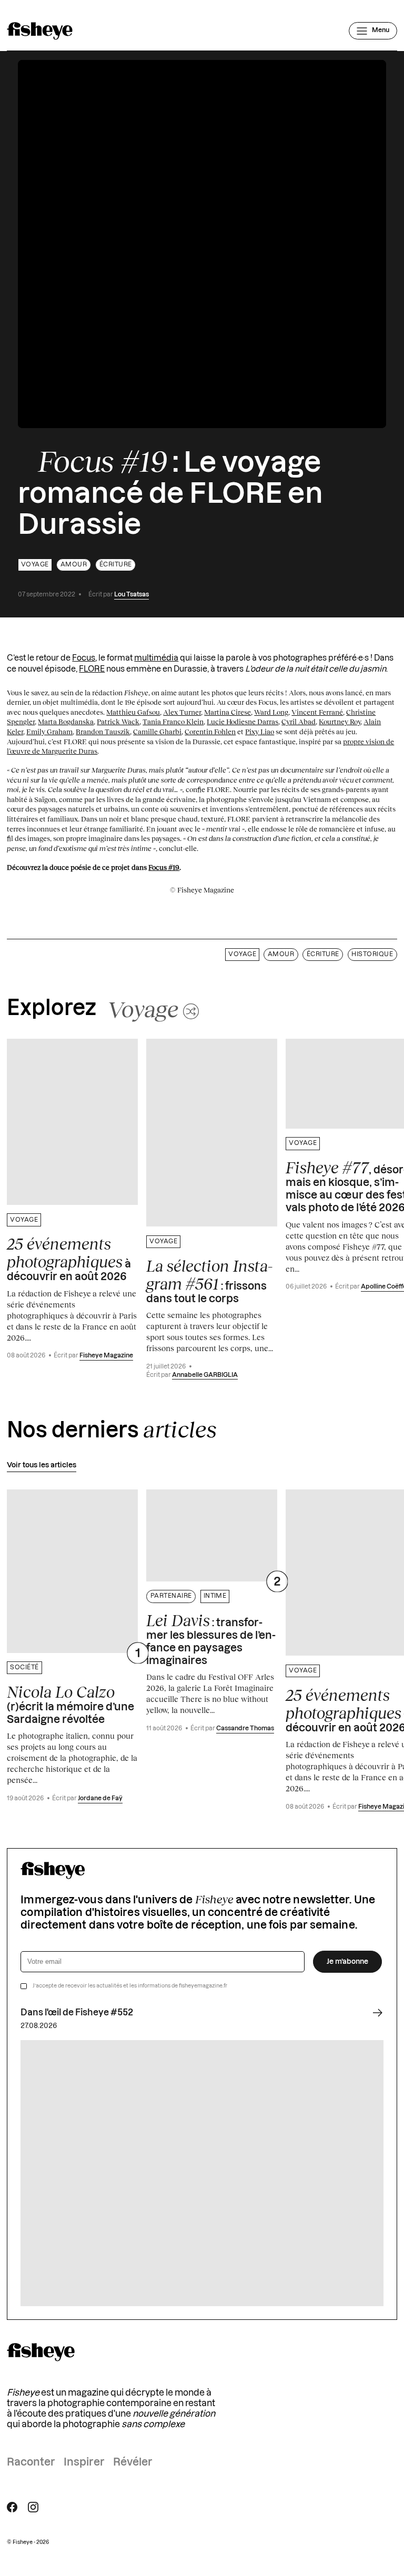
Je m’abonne (347, 1962)
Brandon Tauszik (103, 732)
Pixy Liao (260, 732)
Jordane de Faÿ (100, 1798)
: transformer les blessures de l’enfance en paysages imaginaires (211, 1639)
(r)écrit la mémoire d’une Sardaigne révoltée (70, 1704)
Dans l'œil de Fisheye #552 (77, 2013)
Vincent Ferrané (317, 712)
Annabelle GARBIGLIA (205, 1375)
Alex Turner (182, 712)
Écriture (116, 565)
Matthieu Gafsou (133, 712)
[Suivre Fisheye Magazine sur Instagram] (33, 2507)
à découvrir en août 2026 (69, 1259)
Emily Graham (49, 732)
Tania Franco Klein (173, 722)
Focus (84, 658)
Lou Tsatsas (132, 595)
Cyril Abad (299, 722)
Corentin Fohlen (210, 732)
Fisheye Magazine (106, 1356)
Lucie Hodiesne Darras (243, 722)
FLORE (92, 669)
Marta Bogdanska (66, 722)
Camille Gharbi (157, 732)
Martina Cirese (228, 712)
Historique (372, 954)
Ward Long (271, 712)
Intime (215, 1596)
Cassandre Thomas (245, 1728)
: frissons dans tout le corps (209, 1281)
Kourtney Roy (340, 722)
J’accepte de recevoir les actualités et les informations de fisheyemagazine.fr (130, 1986)
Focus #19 (164, 867)
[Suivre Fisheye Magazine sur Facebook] (12, 2507)
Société (24, 1667)
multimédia (156, 658)
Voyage (35, 565)
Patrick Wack (118, 722)
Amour (74, 565)
